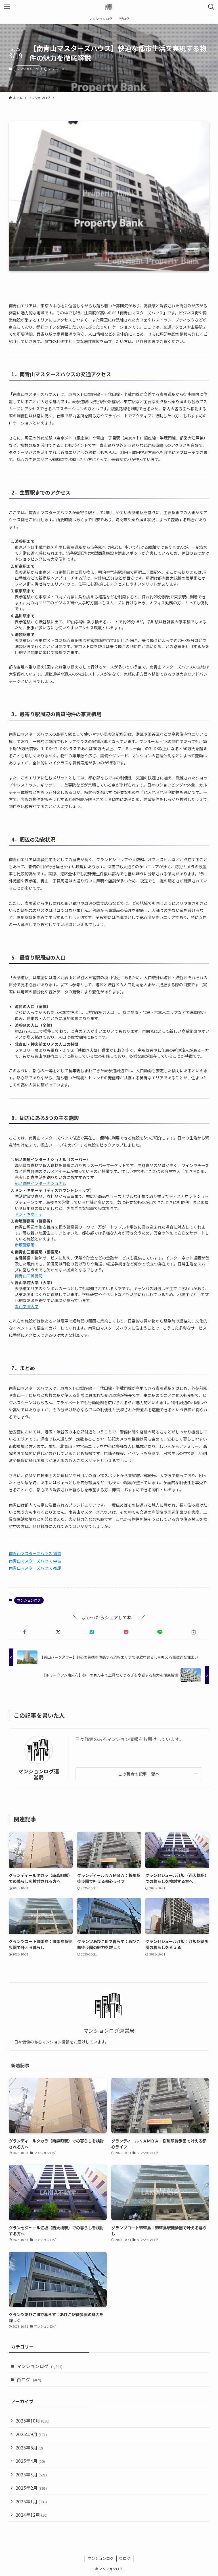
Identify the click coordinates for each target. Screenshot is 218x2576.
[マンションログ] (109, 7)
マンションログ (28, 69)
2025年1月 (31, 2501)
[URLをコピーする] (193, 1632)
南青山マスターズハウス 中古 (35, 1561)
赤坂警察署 (25, 1245)
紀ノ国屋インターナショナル (41, 1183)
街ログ (29, 2379)
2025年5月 (29, 2447)
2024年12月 (32, 2515)
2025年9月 (31, 2434)
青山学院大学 (27, 1306)
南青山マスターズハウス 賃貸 (35, 1553)
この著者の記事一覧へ (139, 1774)
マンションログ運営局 (39, 1774)
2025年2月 (31, 2488)
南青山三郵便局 (29, 1276)
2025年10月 (33, 2421)
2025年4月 (30, 2461)
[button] (25, 1632)
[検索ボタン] (211, 7)
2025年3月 (31, 2474)
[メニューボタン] (7, 7)
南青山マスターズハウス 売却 (35, 1568)
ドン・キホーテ (29, 1214)
